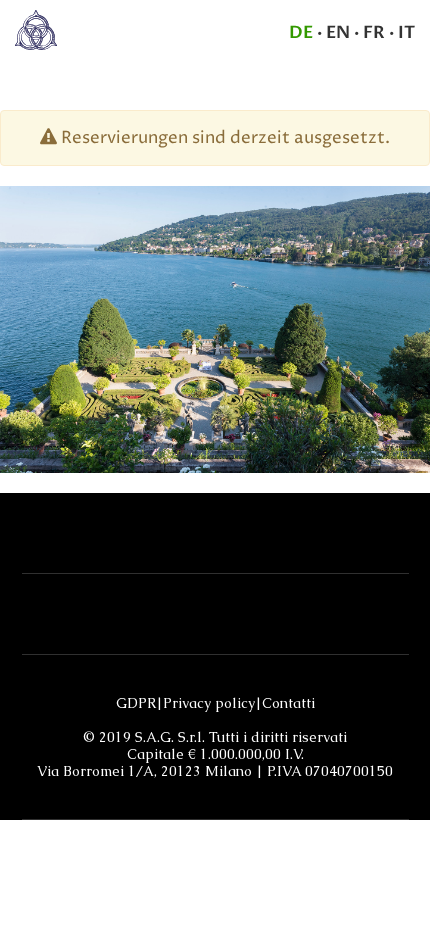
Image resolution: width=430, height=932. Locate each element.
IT (406, 32)
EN (338, 32)
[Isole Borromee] (36, 29)
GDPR (136, 703)
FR (374, 32)
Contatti (288, 703)
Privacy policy (209, 703)
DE (301, 32)
